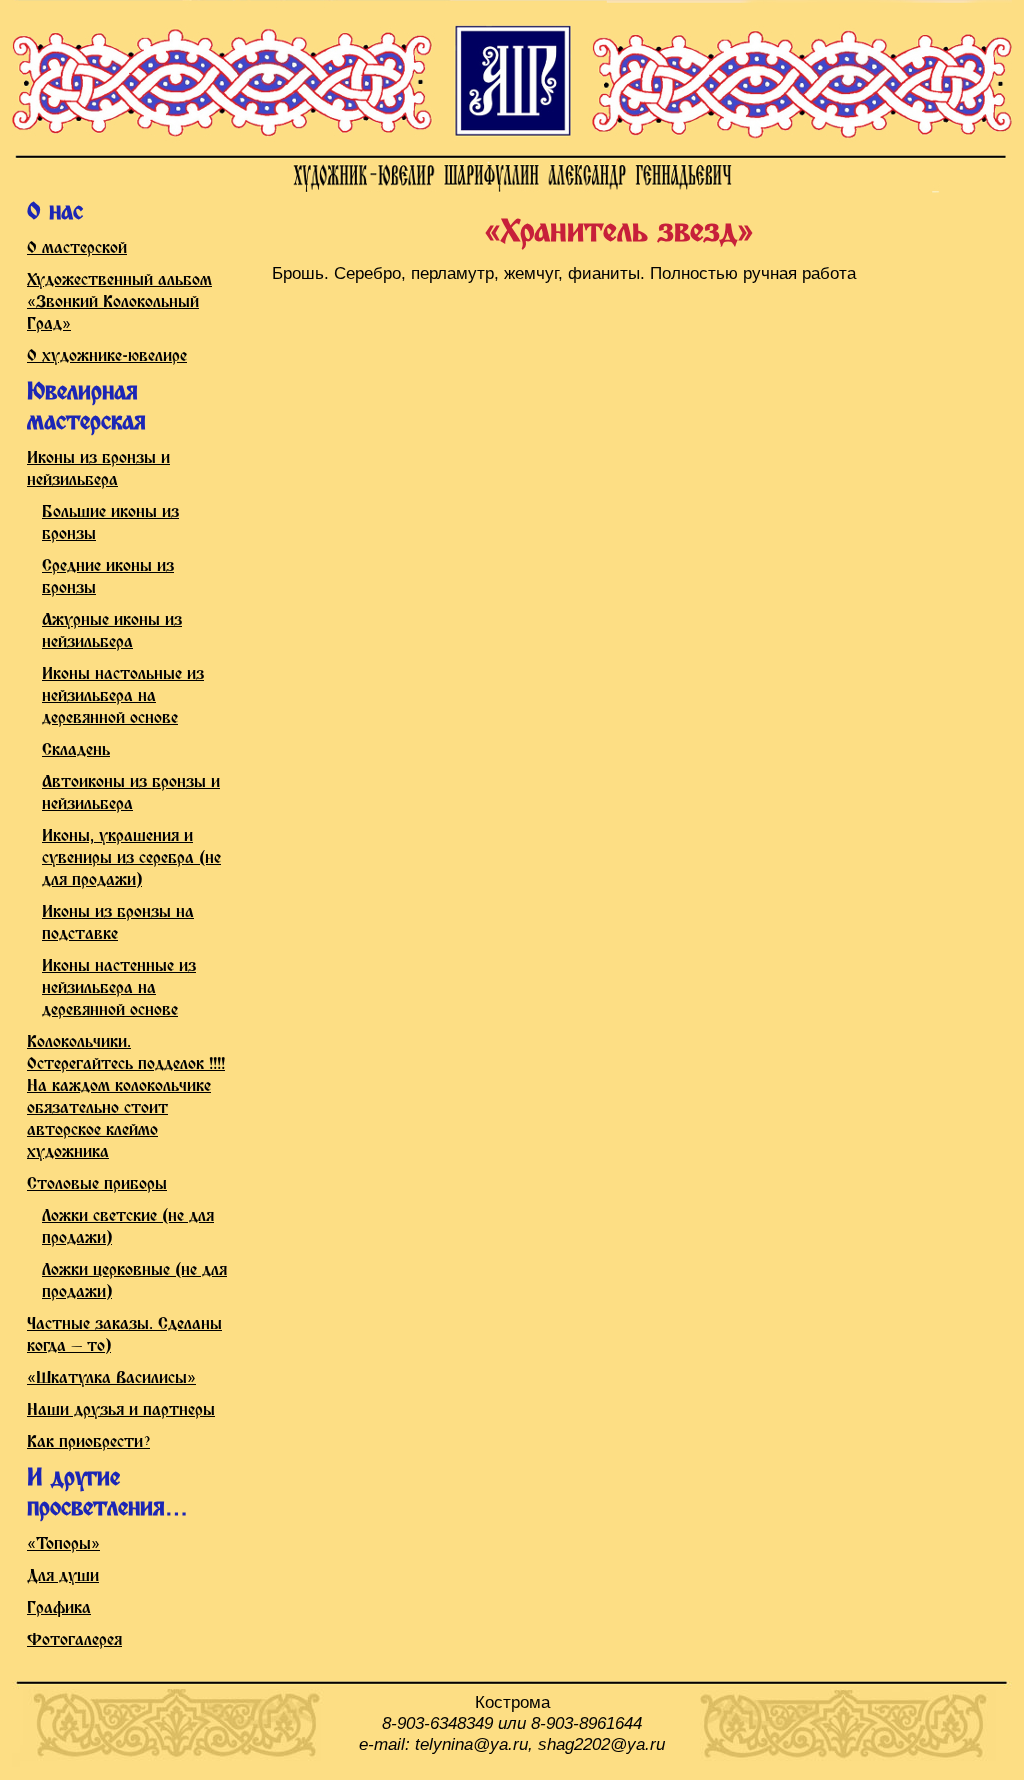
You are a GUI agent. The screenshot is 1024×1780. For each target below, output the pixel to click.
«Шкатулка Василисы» (111, 1378)
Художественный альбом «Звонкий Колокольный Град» (119, 302)
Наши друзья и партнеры (121, 1410)
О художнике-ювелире (107, 356)
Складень (76, 750)
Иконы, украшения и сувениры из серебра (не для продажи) (131, 858)
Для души (63, 1576)
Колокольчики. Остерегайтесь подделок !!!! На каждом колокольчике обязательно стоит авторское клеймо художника (126, 1097)
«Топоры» (63, 1544)
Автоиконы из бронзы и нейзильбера (131, 793)
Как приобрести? (88, 1442)
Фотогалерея (74, 1640)
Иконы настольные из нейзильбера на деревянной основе (123, 696)
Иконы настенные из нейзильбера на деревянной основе (119, 988)
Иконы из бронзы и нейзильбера (98, 469)
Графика (59, 1608)
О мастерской (77, 248)
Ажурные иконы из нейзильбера (112, 631)
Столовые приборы (97, 1184)
